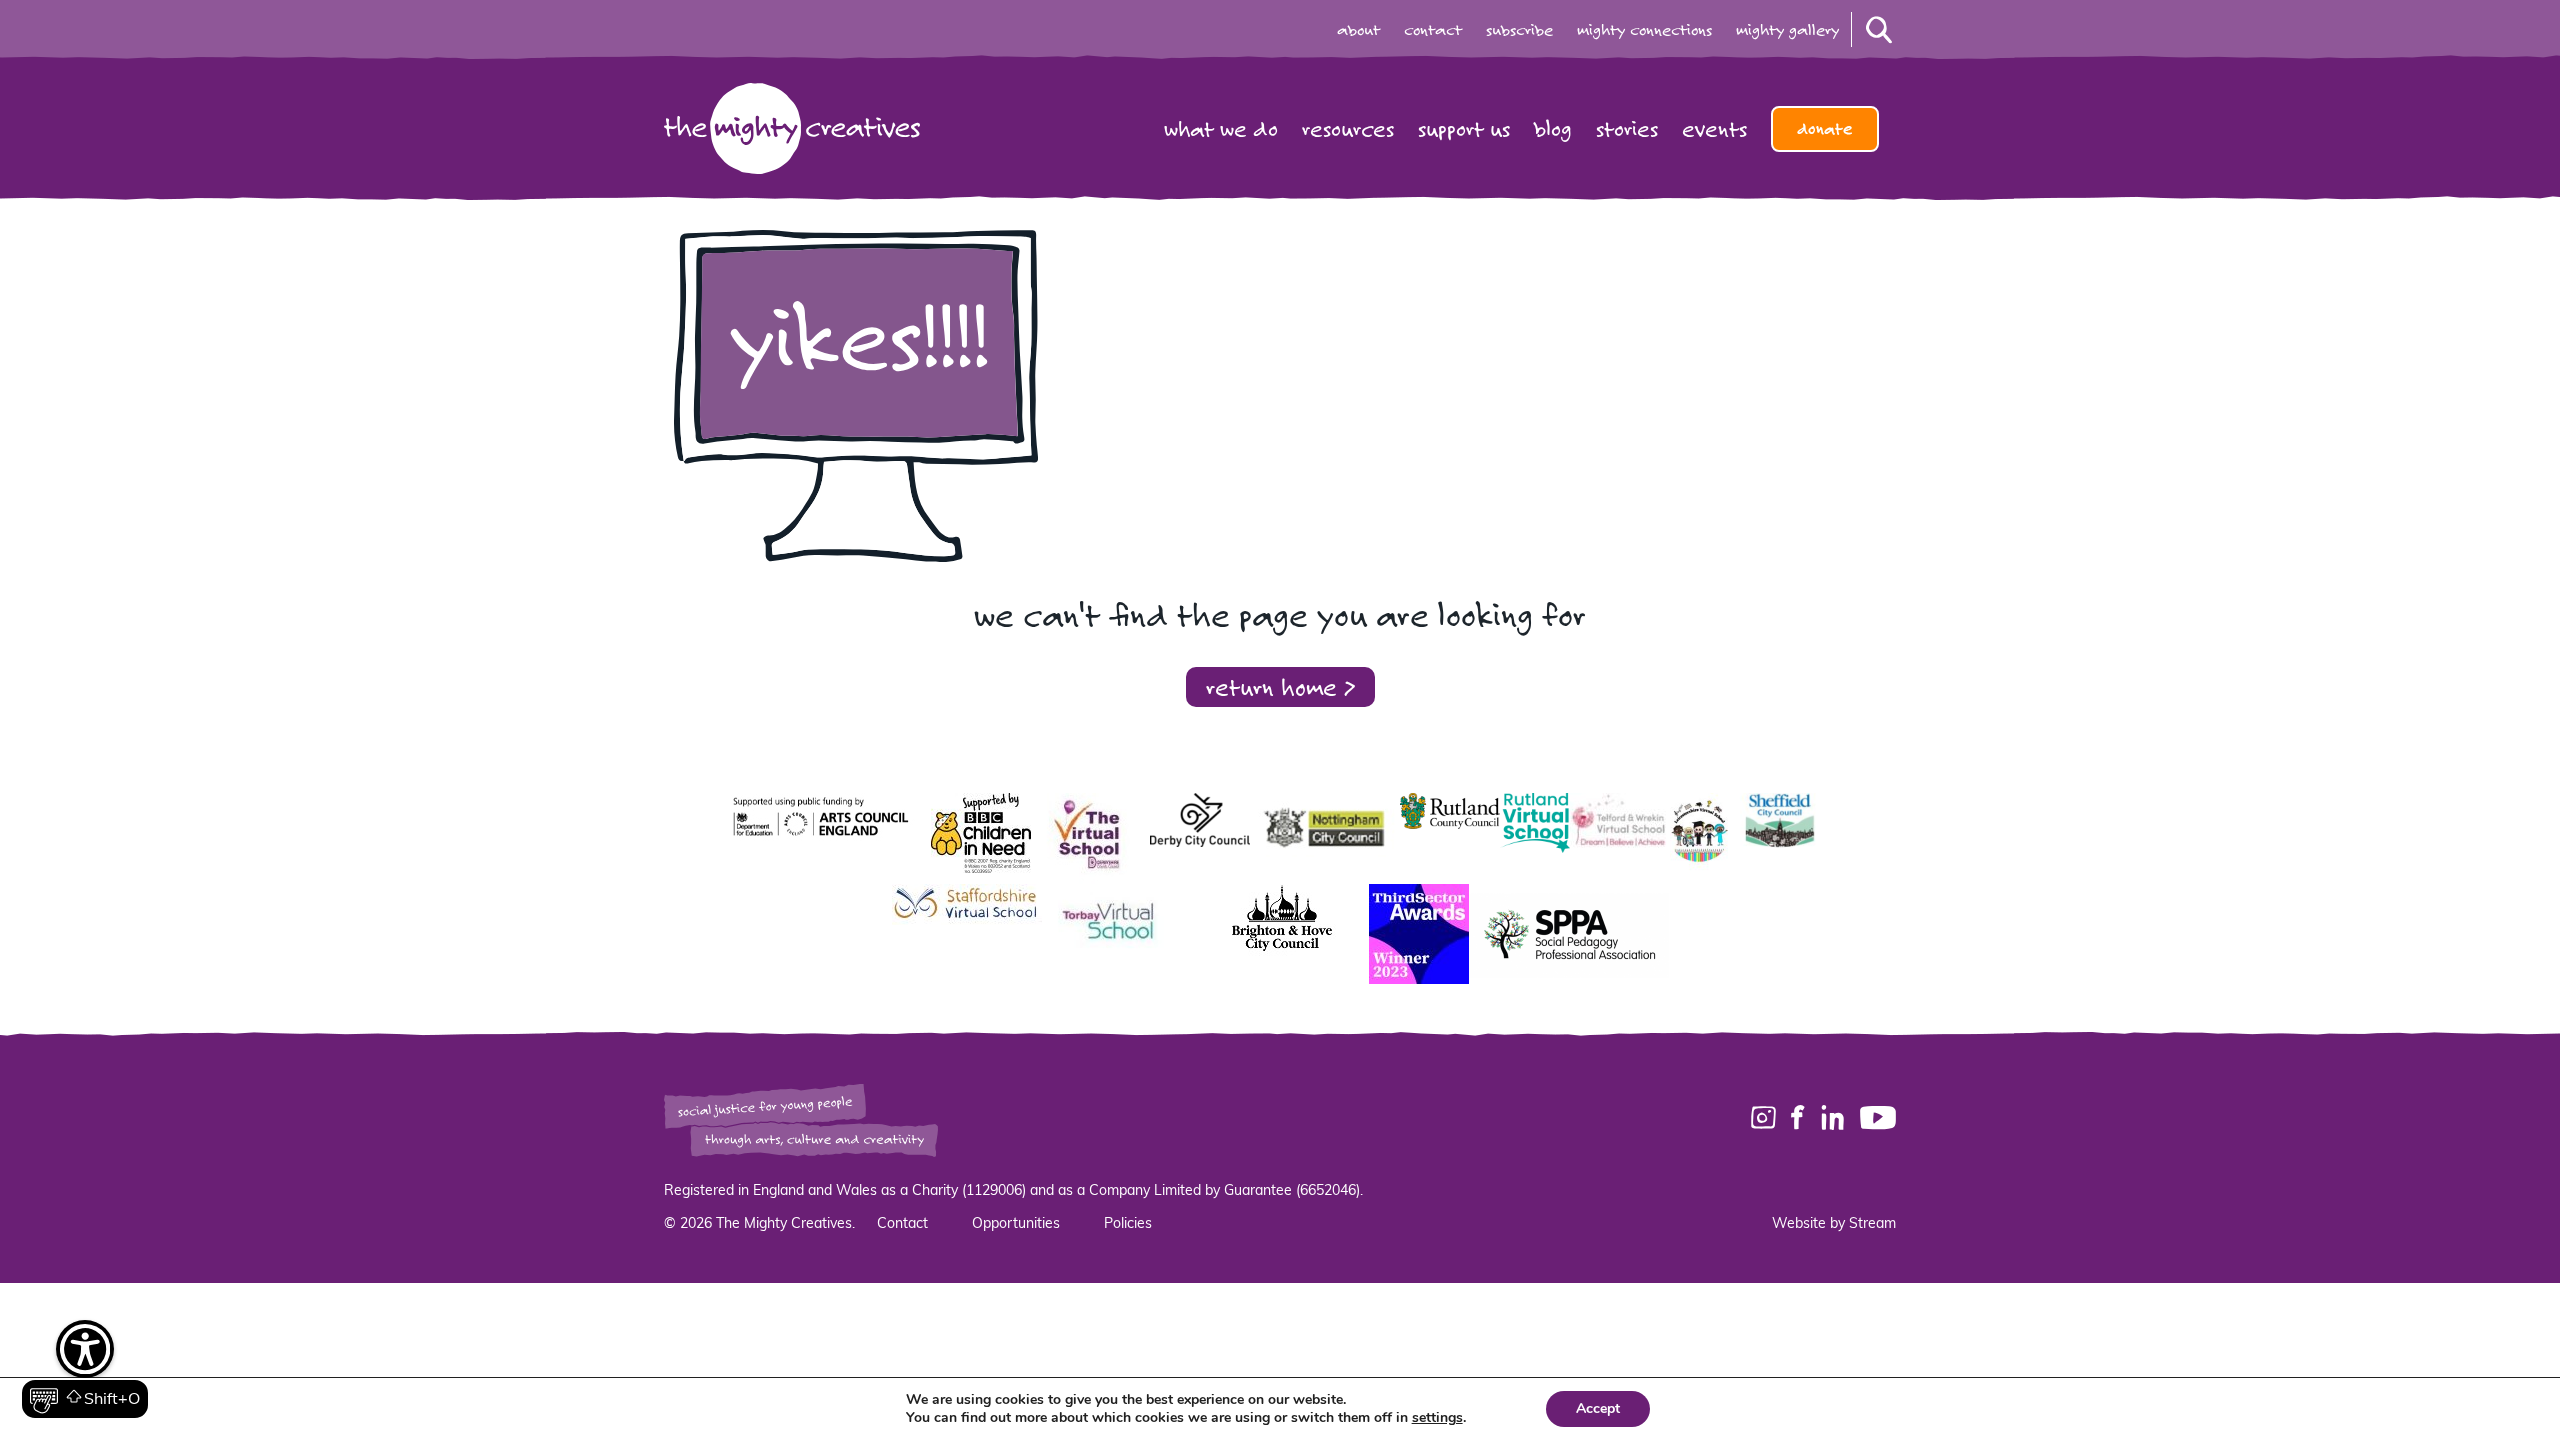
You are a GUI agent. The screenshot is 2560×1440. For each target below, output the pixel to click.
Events (1714, 129)
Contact (902, 1224)
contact (1433, 30)
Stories (1627, 129)
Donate (1825, 129)
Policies (1128, 1224)
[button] (85, 1370)
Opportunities (1016, 1224)
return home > (1280, 686)
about (1358, 30)
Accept (1598, 1408)
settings (1437, 1418)
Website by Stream (1834, 1224)
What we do (1221, 129)
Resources (1348, 129)
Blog (1553, 129)
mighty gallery (1787, 30)
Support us (1464, 129)
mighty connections (1644, 30)
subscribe (1519, 30)
